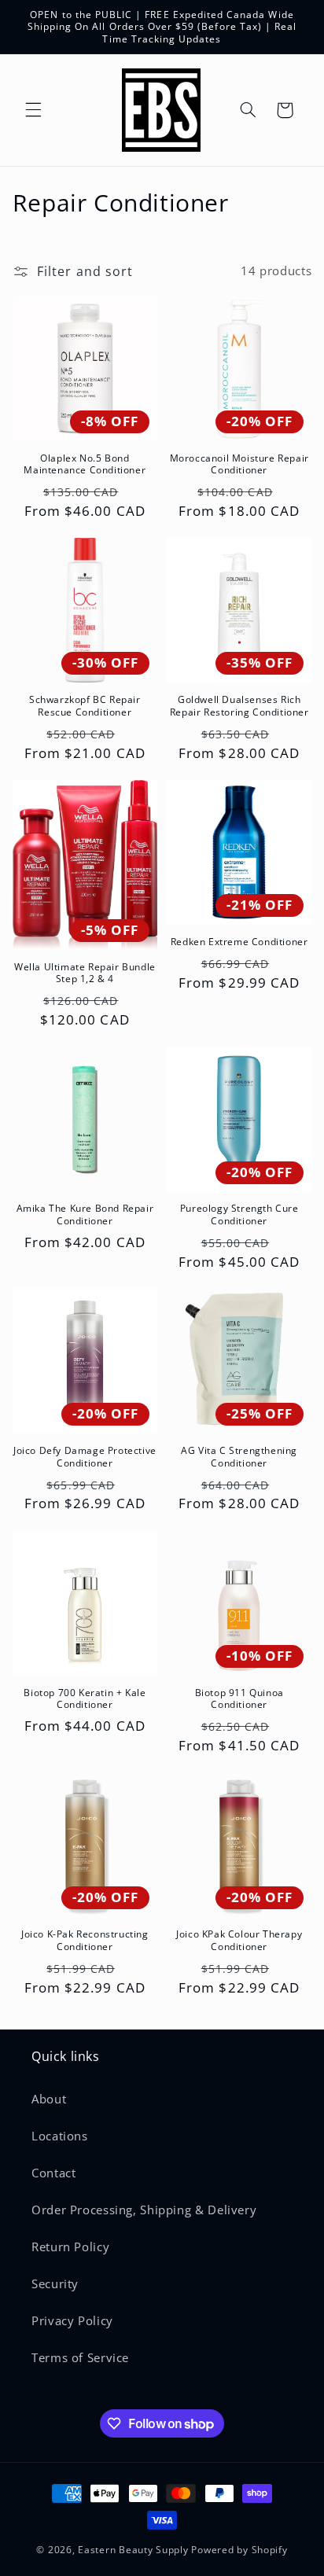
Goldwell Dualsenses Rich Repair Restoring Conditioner (239, 706)
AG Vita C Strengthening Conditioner (239, 1457)
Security (55, 2283)
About (49, 2099)
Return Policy (70, 2247)
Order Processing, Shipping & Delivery (144, 2210)
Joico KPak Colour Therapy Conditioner (239, 1940)
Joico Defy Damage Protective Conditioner (85, 1457)
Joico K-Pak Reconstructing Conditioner (85, 1940)
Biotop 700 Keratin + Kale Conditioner (85, 1699)
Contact (53, 2173)
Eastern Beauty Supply (133, 2550)
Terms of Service (80, 2357)
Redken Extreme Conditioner (239, 942)
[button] (33, 110)
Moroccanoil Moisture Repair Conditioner (239, 464)
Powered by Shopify (239, 2550)
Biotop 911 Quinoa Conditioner (239, 1699)
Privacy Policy (72, 2320)
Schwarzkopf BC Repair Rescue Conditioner (85, 706)
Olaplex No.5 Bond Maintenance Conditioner (85, 464)
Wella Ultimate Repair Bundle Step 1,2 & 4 (85, 973)
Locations (60, 2136)
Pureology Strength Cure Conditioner (239, 1214)
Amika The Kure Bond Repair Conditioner (85, 1214)
